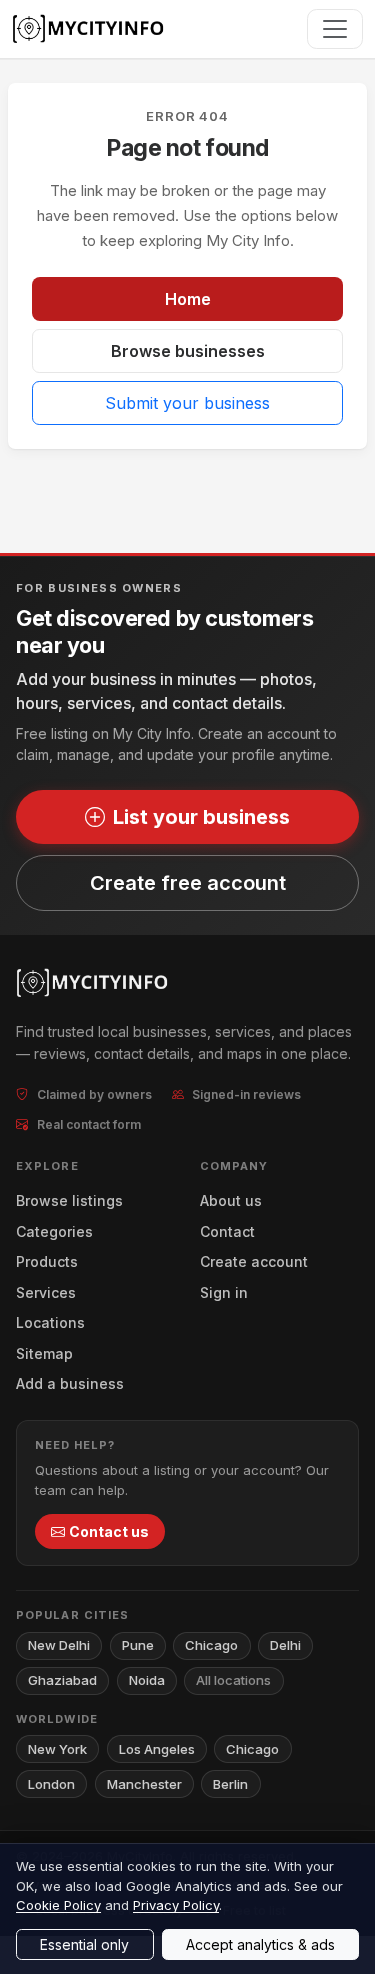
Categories (54, 1231)
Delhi (285, 1645)
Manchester (144, 1784)
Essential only (84, 1944)
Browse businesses (188, 351)
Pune (138, 1645)
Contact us (109, 1531)
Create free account (188, 883)
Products (47, 1261)
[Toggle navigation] (335, 29)
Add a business (70, 1383)
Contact (227, 1231)
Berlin (230, 1784)
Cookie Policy (58, 1905)
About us (231, 1200)
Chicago (211, 1645)
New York (57, 1749)
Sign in (224, 1292)
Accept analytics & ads (260, 1944)
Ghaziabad (62, 1680)
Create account (254, 1261)
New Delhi (59, 1645)
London (51, 1784)
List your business (201, 817)
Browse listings (69, 1200)
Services (46, 1292)
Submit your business (187, 403)
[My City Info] (90, 29)
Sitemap (44, 1353)
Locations (50, 1322)
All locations (233, 1680)
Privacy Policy (176, 1905)
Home (188, 299)
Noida (147, 1680)
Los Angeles (157, 1749)
